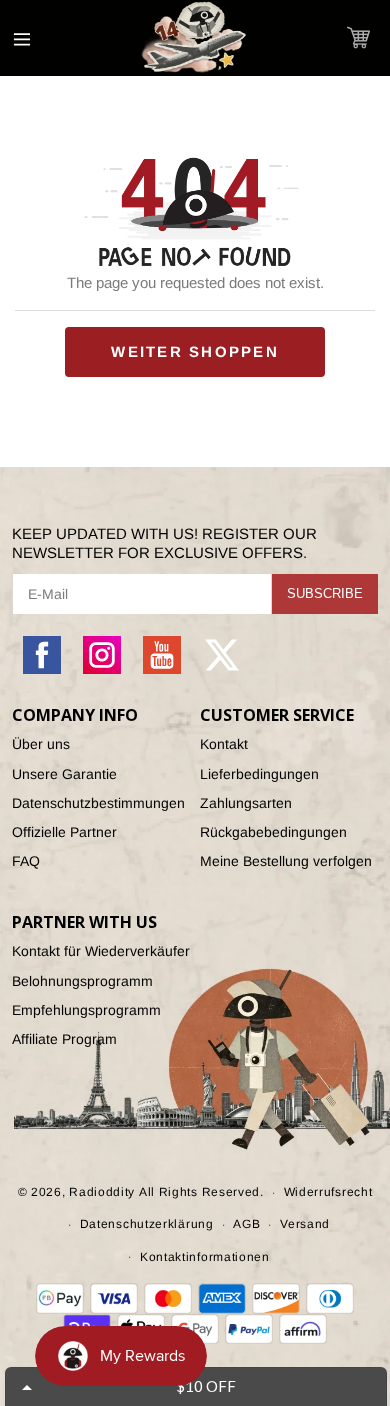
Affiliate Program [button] (64, 1039)
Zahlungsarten (246, 803)
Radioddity (102, 1192)
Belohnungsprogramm (82, 981)
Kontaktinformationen (205, 1257)
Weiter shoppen (195, 351)
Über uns (41, 744)
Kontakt (224, 744)
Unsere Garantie (64, 774)
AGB (246, 1224)
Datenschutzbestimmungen (98, 803)
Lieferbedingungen (259, 774)
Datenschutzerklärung (147, 1224)
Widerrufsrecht (328, 1192)
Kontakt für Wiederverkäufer (101, 951)
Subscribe (325, 593)
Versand (305, 1224)
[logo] (195, 38)
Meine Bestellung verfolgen (286, 861)
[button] (358, 37)
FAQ (26, 861)
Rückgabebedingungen (273, 832)
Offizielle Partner (64, 832)
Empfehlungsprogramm (86, 1010)
